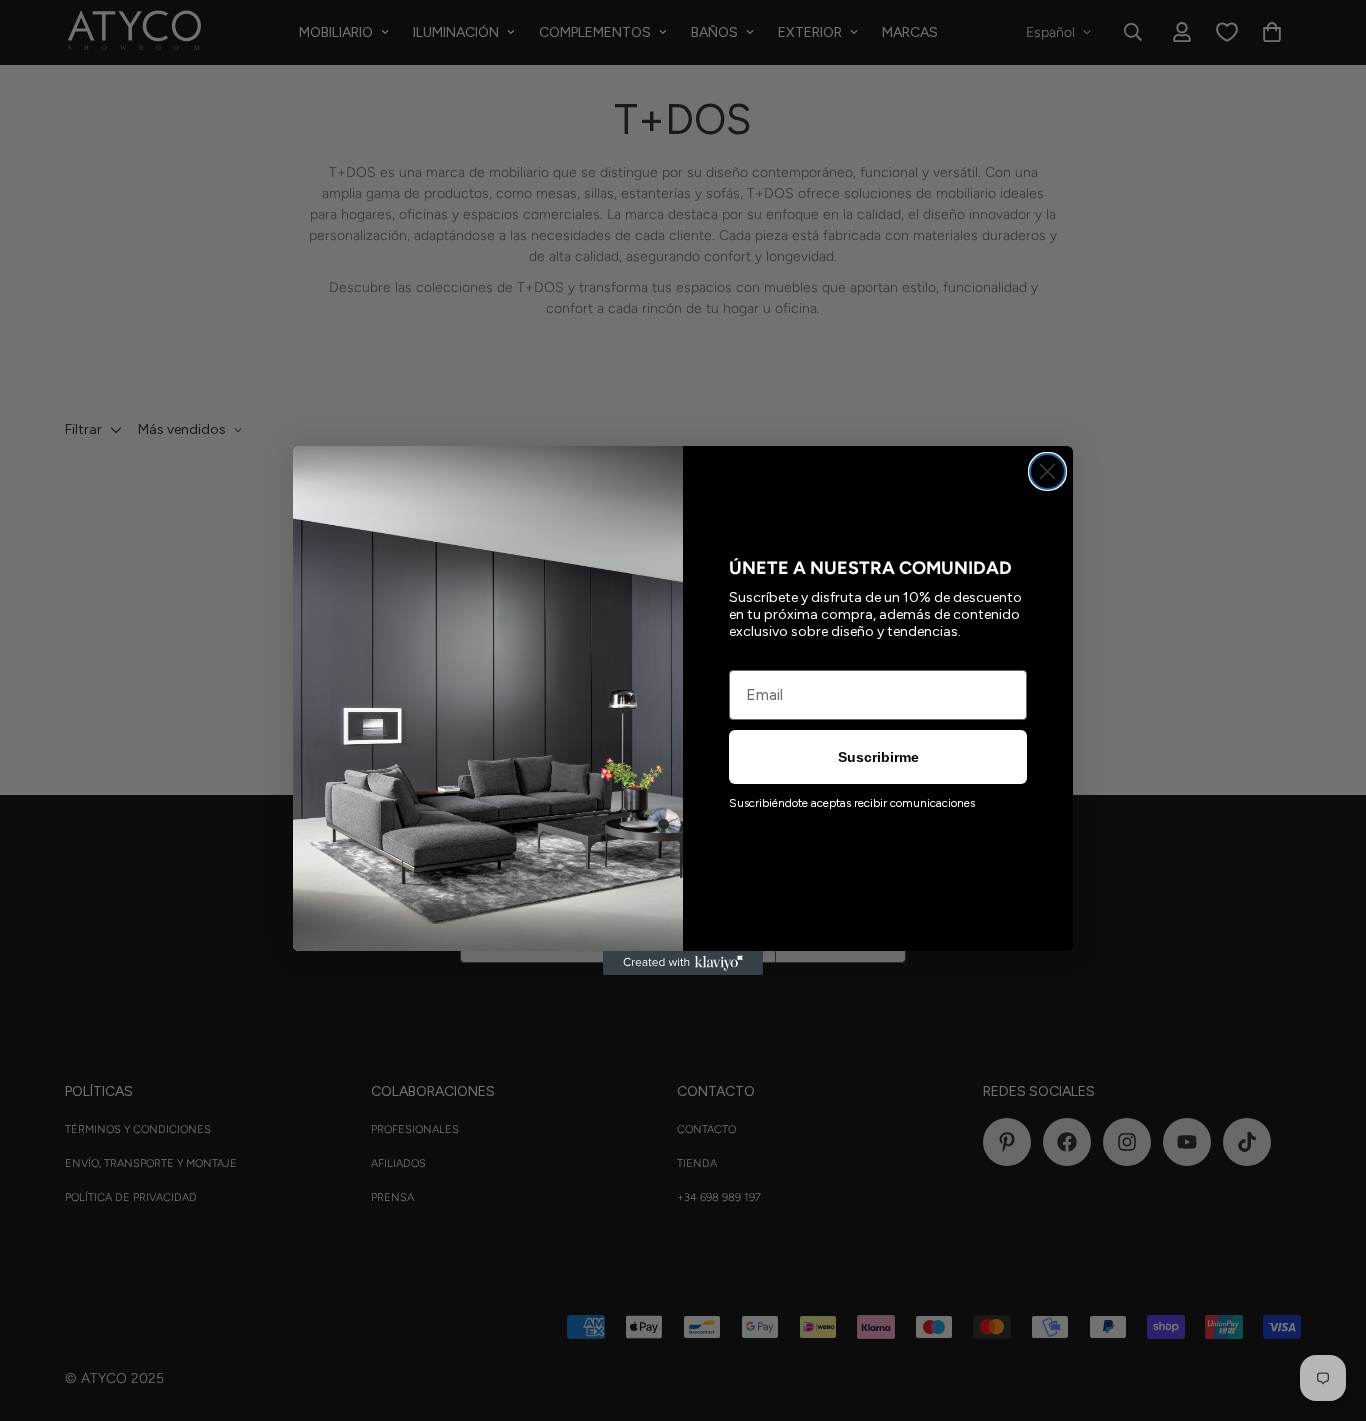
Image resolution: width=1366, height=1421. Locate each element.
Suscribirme (878, 757)
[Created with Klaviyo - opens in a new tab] (683, 963)
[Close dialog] (1047, 471)
